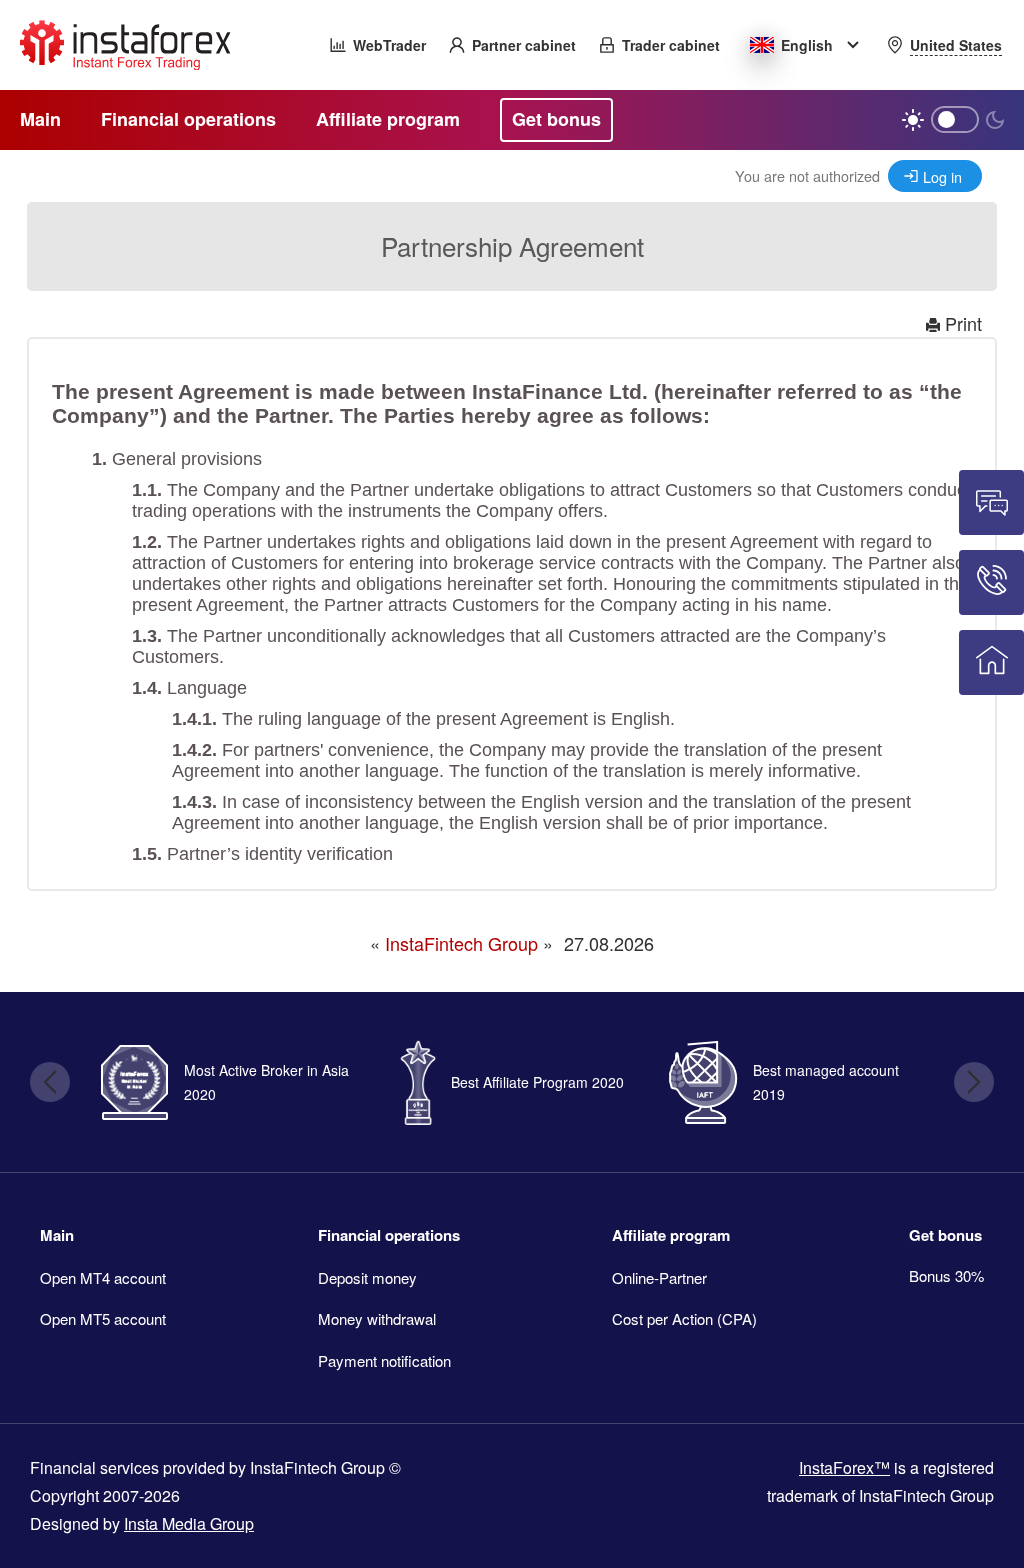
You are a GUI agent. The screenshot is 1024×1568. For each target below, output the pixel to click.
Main (57, 1235)
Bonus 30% (946, 1275)
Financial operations (389, 1235)
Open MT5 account (103, 1318)
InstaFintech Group (461, 943)
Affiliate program (671, 1235)
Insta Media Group (189, 1523)
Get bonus (945, 1235)
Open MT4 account (103, 1277)
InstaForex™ (844, 1467)
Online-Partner (659, 1277)
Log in (942, 176)
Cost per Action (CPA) (684, 1318)
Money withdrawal (377, 1318)
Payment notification (384, 1360)
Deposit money (367, 1277)
